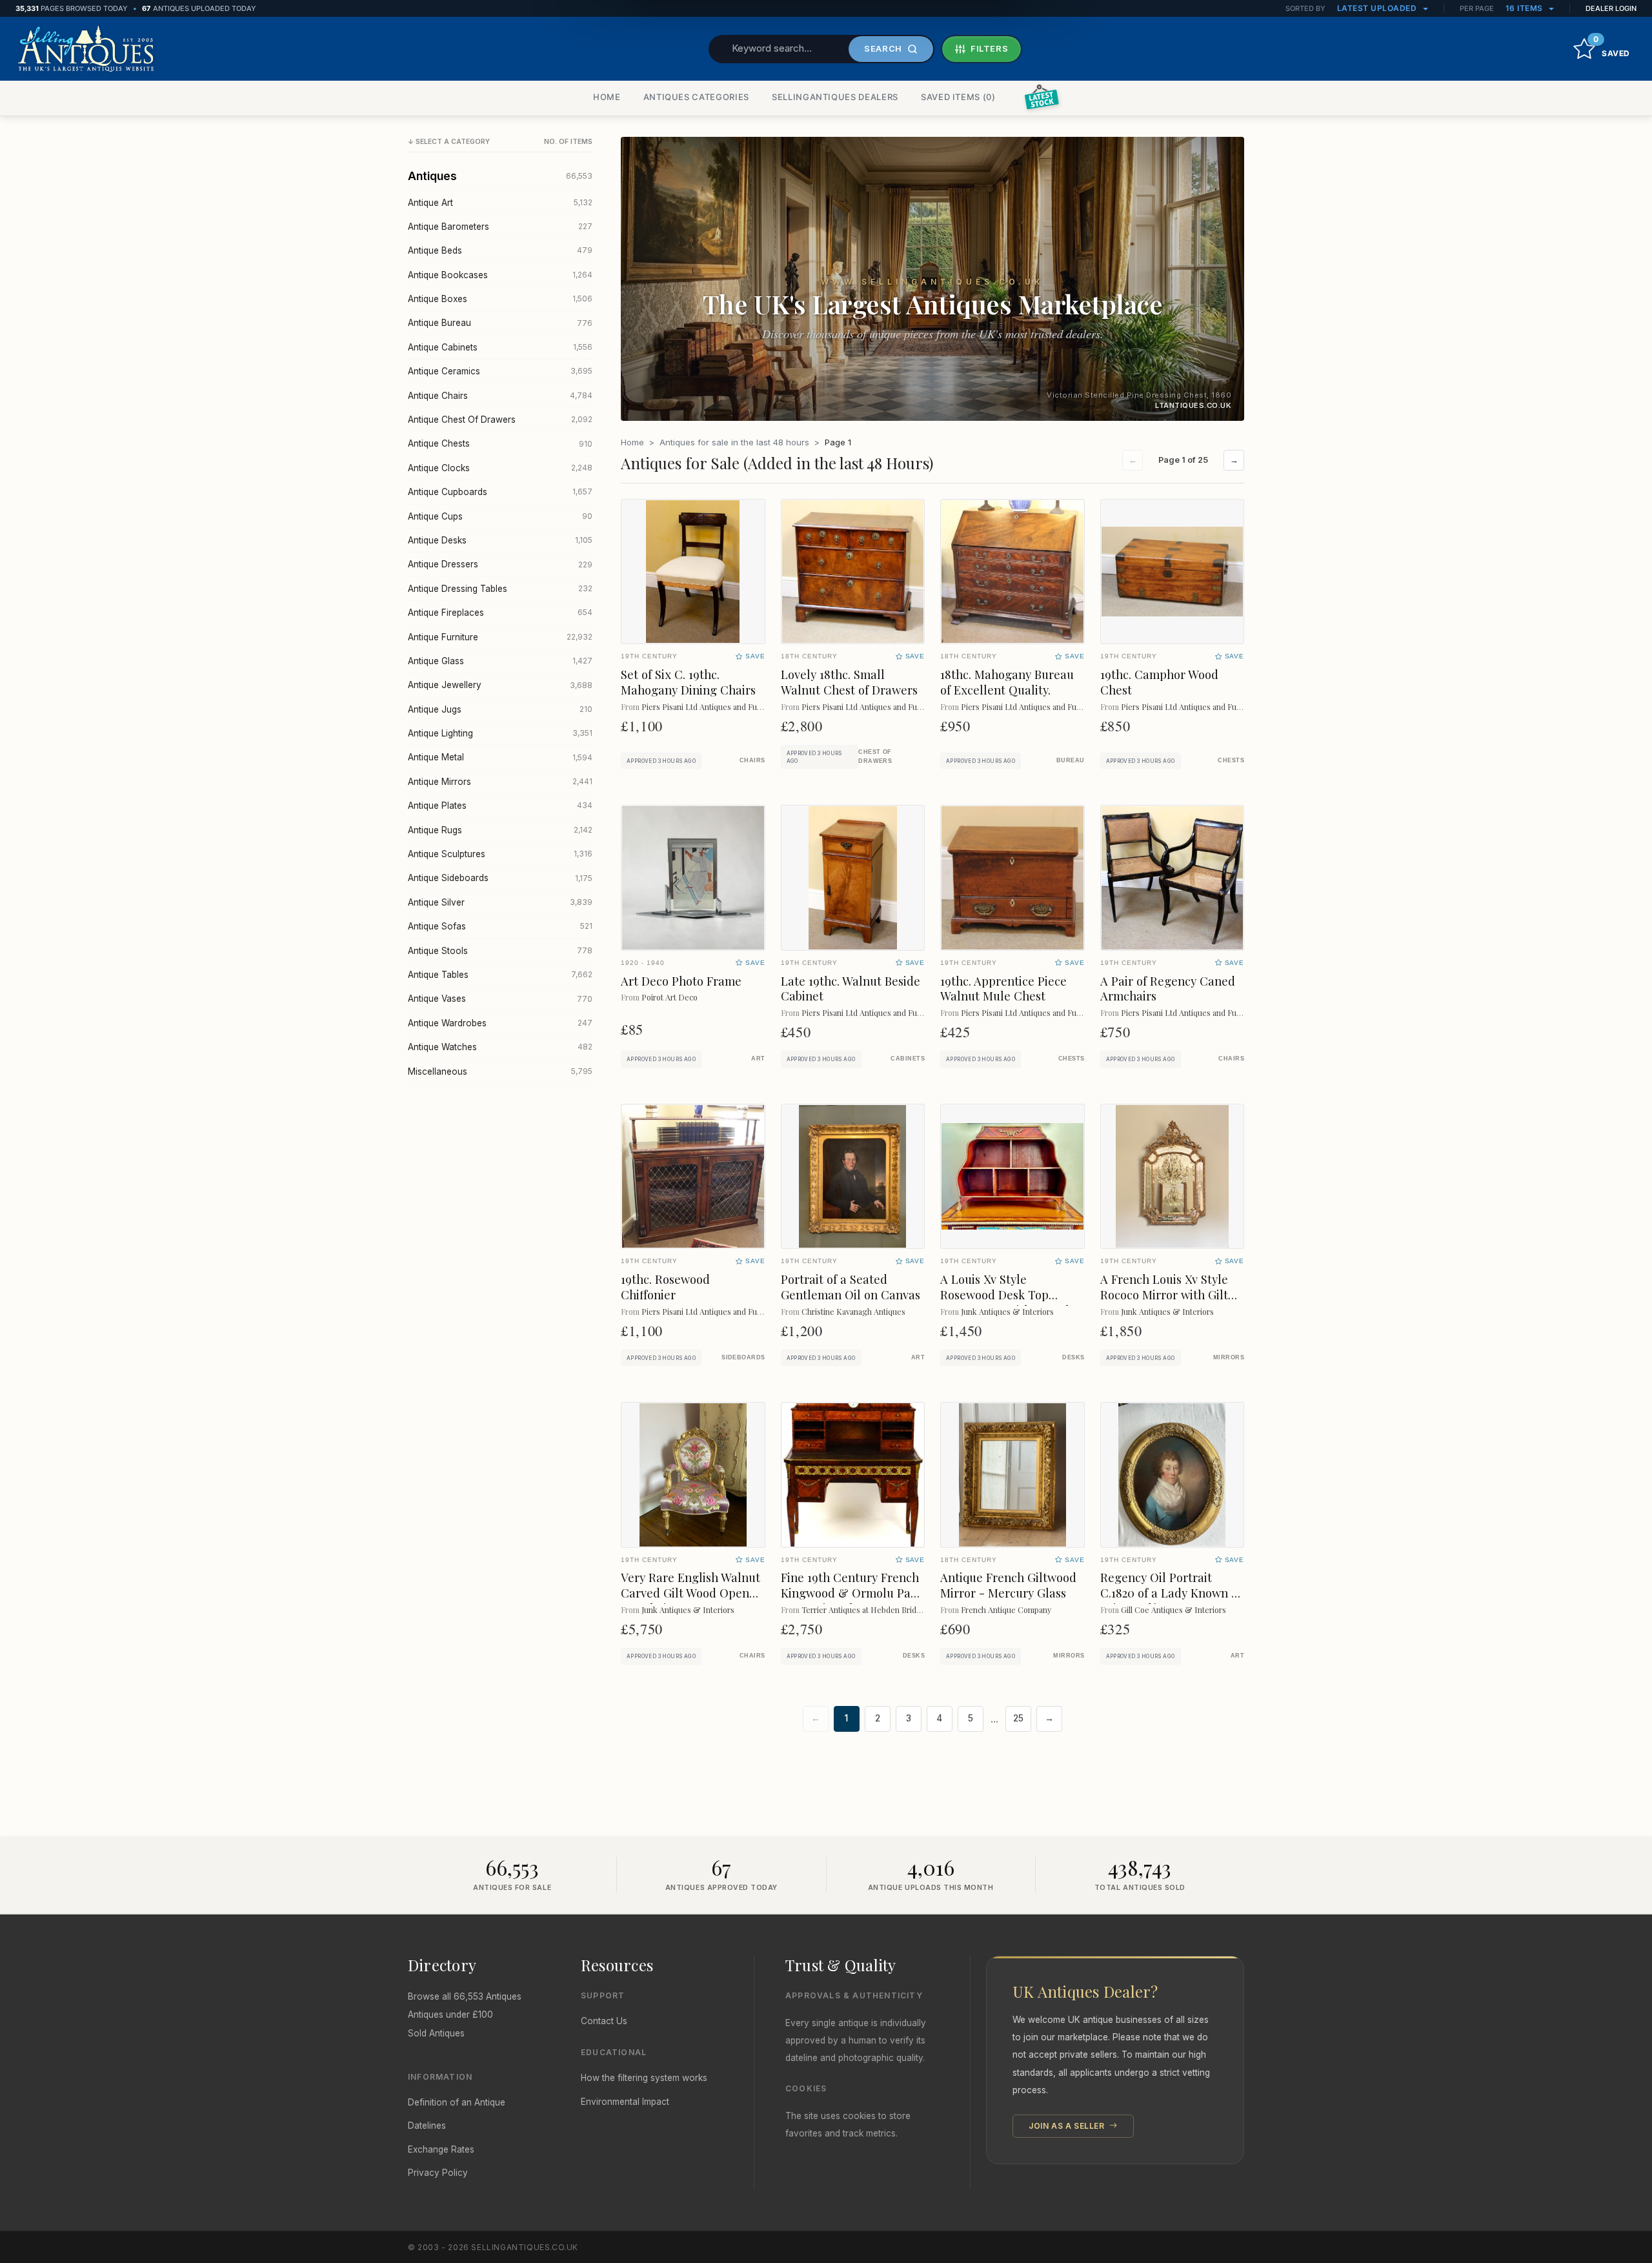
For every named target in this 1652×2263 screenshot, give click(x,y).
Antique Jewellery (500, 685)
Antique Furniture (500, 637)
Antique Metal (500, 757)
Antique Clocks (500, 468)
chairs (752, 760)
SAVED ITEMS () (958, 97)
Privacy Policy (438, 2173)
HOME (607, 97)
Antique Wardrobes (500, 1023)
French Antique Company (1006, 1609)
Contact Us (604, 2021)
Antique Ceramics (500, 371)
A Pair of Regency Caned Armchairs (1168, 989)
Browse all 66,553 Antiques (465, 1996)
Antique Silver (500, 902)
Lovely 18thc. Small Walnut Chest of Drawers (849, 682)
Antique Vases (500, 999)
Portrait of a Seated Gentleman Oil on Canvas (851, 1287)
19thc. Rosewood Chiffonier (665, 1287)
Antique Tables (500, 975)
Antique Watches (500, 1047)
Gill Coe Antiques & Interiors (1174, 1609)
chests (1231, 760)
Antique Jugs (500, 709)
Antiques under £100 (450, 2014)
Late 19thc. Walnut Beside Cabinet (851, 989)
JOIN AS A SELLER (1068, 2126)
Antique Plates (500, 806)
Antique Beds (500, 250)
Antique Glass (500, 661)
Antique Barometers (500, 227)
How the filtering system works (644, 2078)
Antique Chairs (500, 396)
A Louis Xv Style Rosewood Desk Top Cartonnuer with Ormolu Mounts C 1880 (1008, 1302)
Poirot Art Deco (670, 997)
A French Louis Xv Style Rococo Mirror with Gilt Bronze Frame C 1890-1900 (1164, 1302)
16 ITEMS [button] (1526, 8)
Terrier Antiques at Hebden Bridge (864, 1609)
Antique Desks (500, 540)
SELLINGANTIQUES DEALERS (835, 97)
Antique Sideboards (500, 878)
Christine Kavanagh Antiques (853, 1311)
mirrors (1229, 1357)
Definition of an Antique (457, 2102)
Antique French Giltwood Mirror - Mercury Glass (1008, 1585)
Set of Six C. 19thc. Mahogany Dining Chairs (688, 682)
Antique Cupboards (500, 492)
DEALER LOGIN (1611, 8)
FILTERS (990, 48)
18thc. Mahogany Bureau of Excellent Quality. (1007, 682)
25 (1018, 1718)
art (758, 1059)
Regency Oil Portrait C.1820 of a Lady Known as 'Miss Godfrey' (1172, 1593)
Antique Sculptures (500, 854)
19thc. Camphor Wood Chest (1159, 682)
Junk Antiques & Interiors (1007, 1311)
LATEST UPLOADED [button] (1378, 8)
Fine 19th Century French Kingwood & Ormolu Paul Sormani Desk (851, 1593)
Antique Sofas (500, 926)
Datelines (427, 2126)
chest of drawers (875, 756)
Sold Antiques (436, 2033)
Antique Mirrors (500, 782)
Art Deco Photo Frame (681, 981)
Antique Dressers (500, 564)
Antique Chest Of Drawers (500, 420)
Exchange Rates (441, 2149)
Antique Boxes (500, 299)
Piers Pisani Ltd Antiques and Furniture (711, 706)
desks (1073, 1357)
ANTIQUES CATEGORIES (696, 97)
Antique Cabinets (500, 347)
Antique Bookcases (500, 275)
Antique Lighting (500, 733)
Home (632, 442)
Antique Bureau (500, 323)
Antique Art (500, 203)
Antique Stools (500, 951)
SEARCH (883, 48)
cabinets (908, 1059)
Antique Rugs (500, 830)
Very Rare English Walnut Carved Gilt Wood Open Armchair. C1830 (690, 1593)
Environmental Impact (625, 2102)
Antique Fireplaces (500, 613)
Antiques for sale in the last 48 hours (734, 442)
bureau (1071, 760)
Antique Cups (500, 516)
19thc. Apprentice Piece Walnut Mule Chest (1003, 989)
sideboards (743, 1357)
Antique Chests (500, 443)
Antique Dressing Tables (500, 589)
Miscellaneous (500, 1071)
